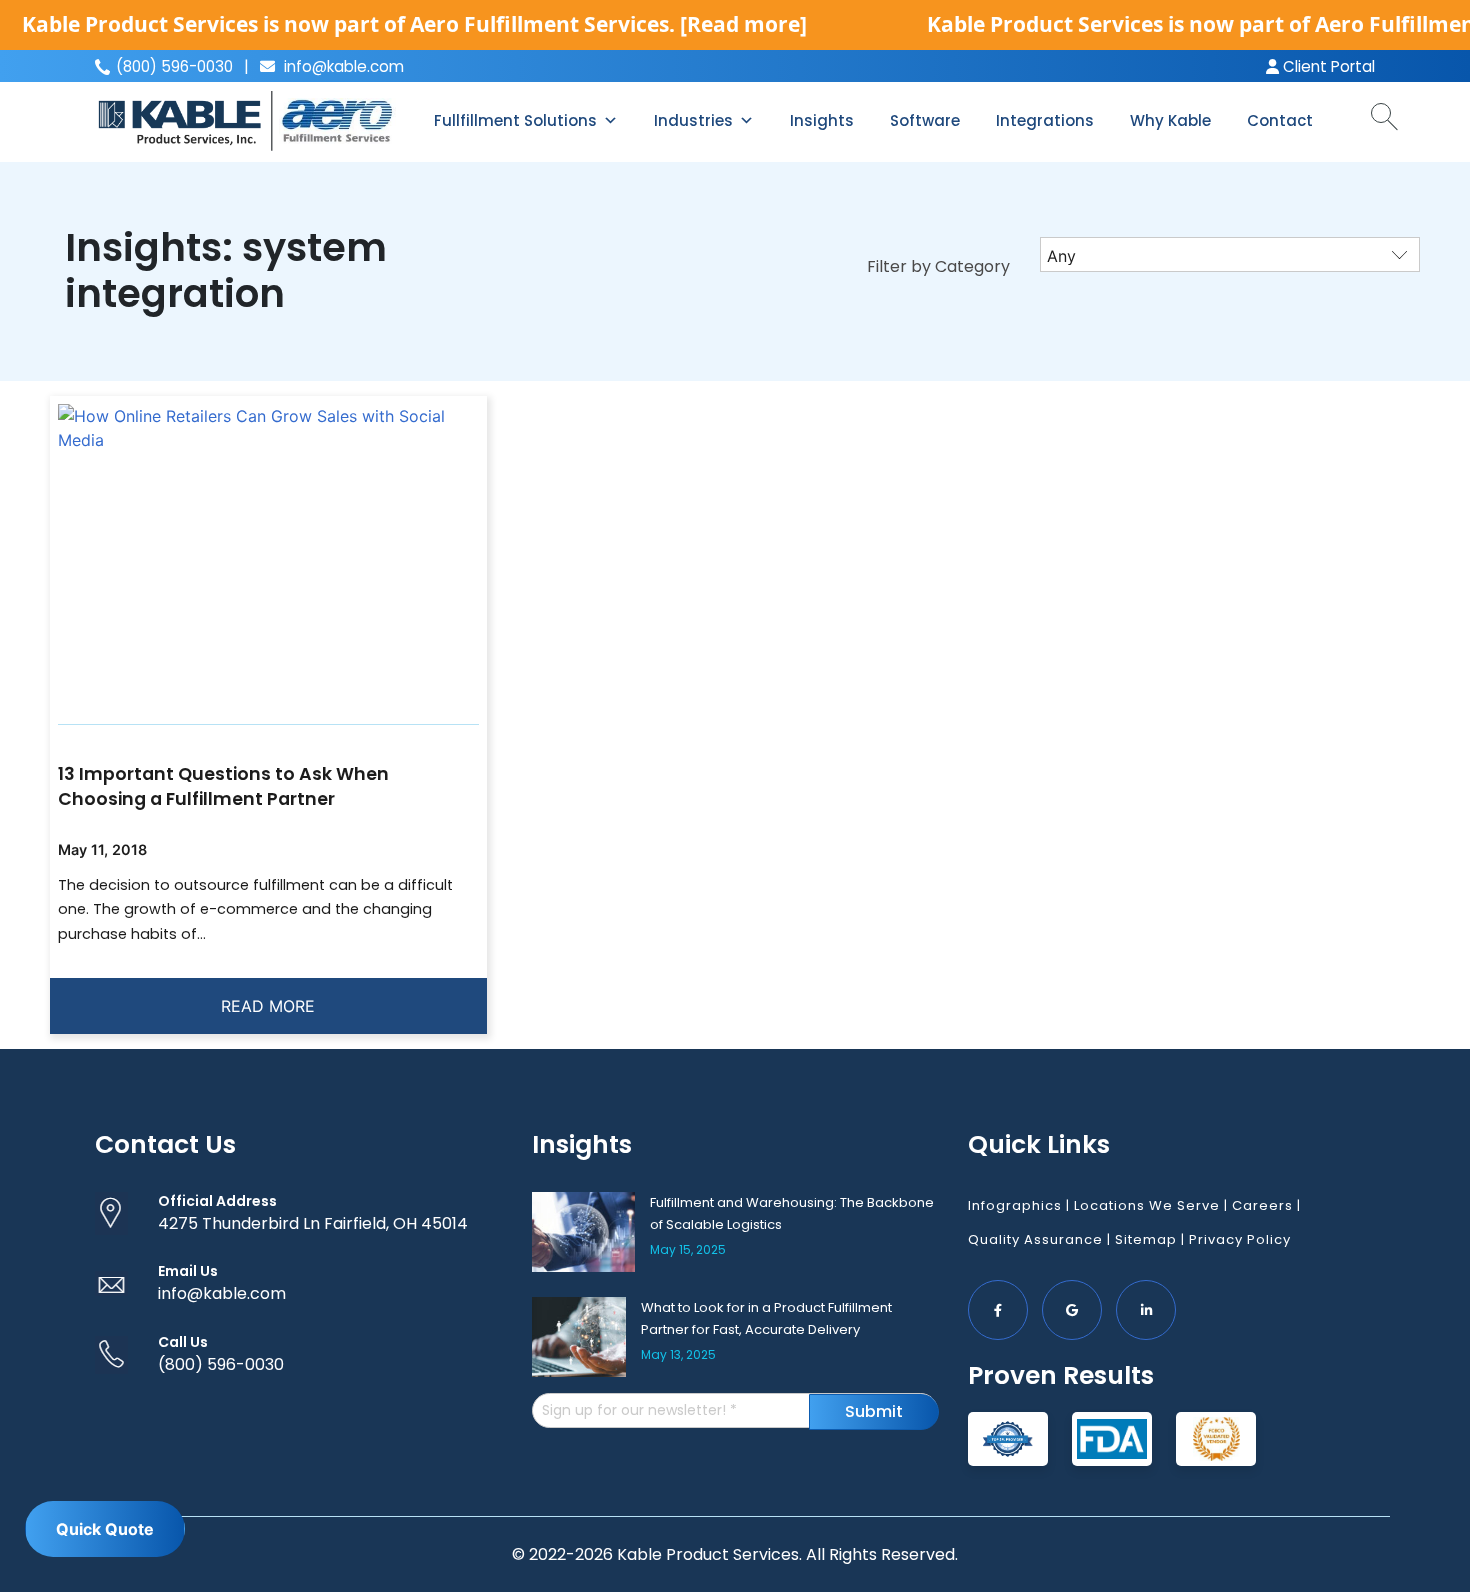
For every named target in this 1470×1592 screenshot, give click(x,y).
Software (925, 120)
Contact (1280, 120)
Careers (1262, 1205)
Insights (822, 120)
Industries (693, 120)
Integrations (1045, 120)
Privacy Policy (1240, 1239)
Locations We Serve (1147, 1205)
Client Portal (1327, 66)
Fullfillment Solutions (515, 120)
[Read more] (743, 24)
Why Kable (1170, 120)
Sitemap (1146, 1239)
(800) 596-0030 (221, 1364)
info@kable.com (342, 66)
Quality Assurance (1035, 1239)
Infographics (1015, 1205)
